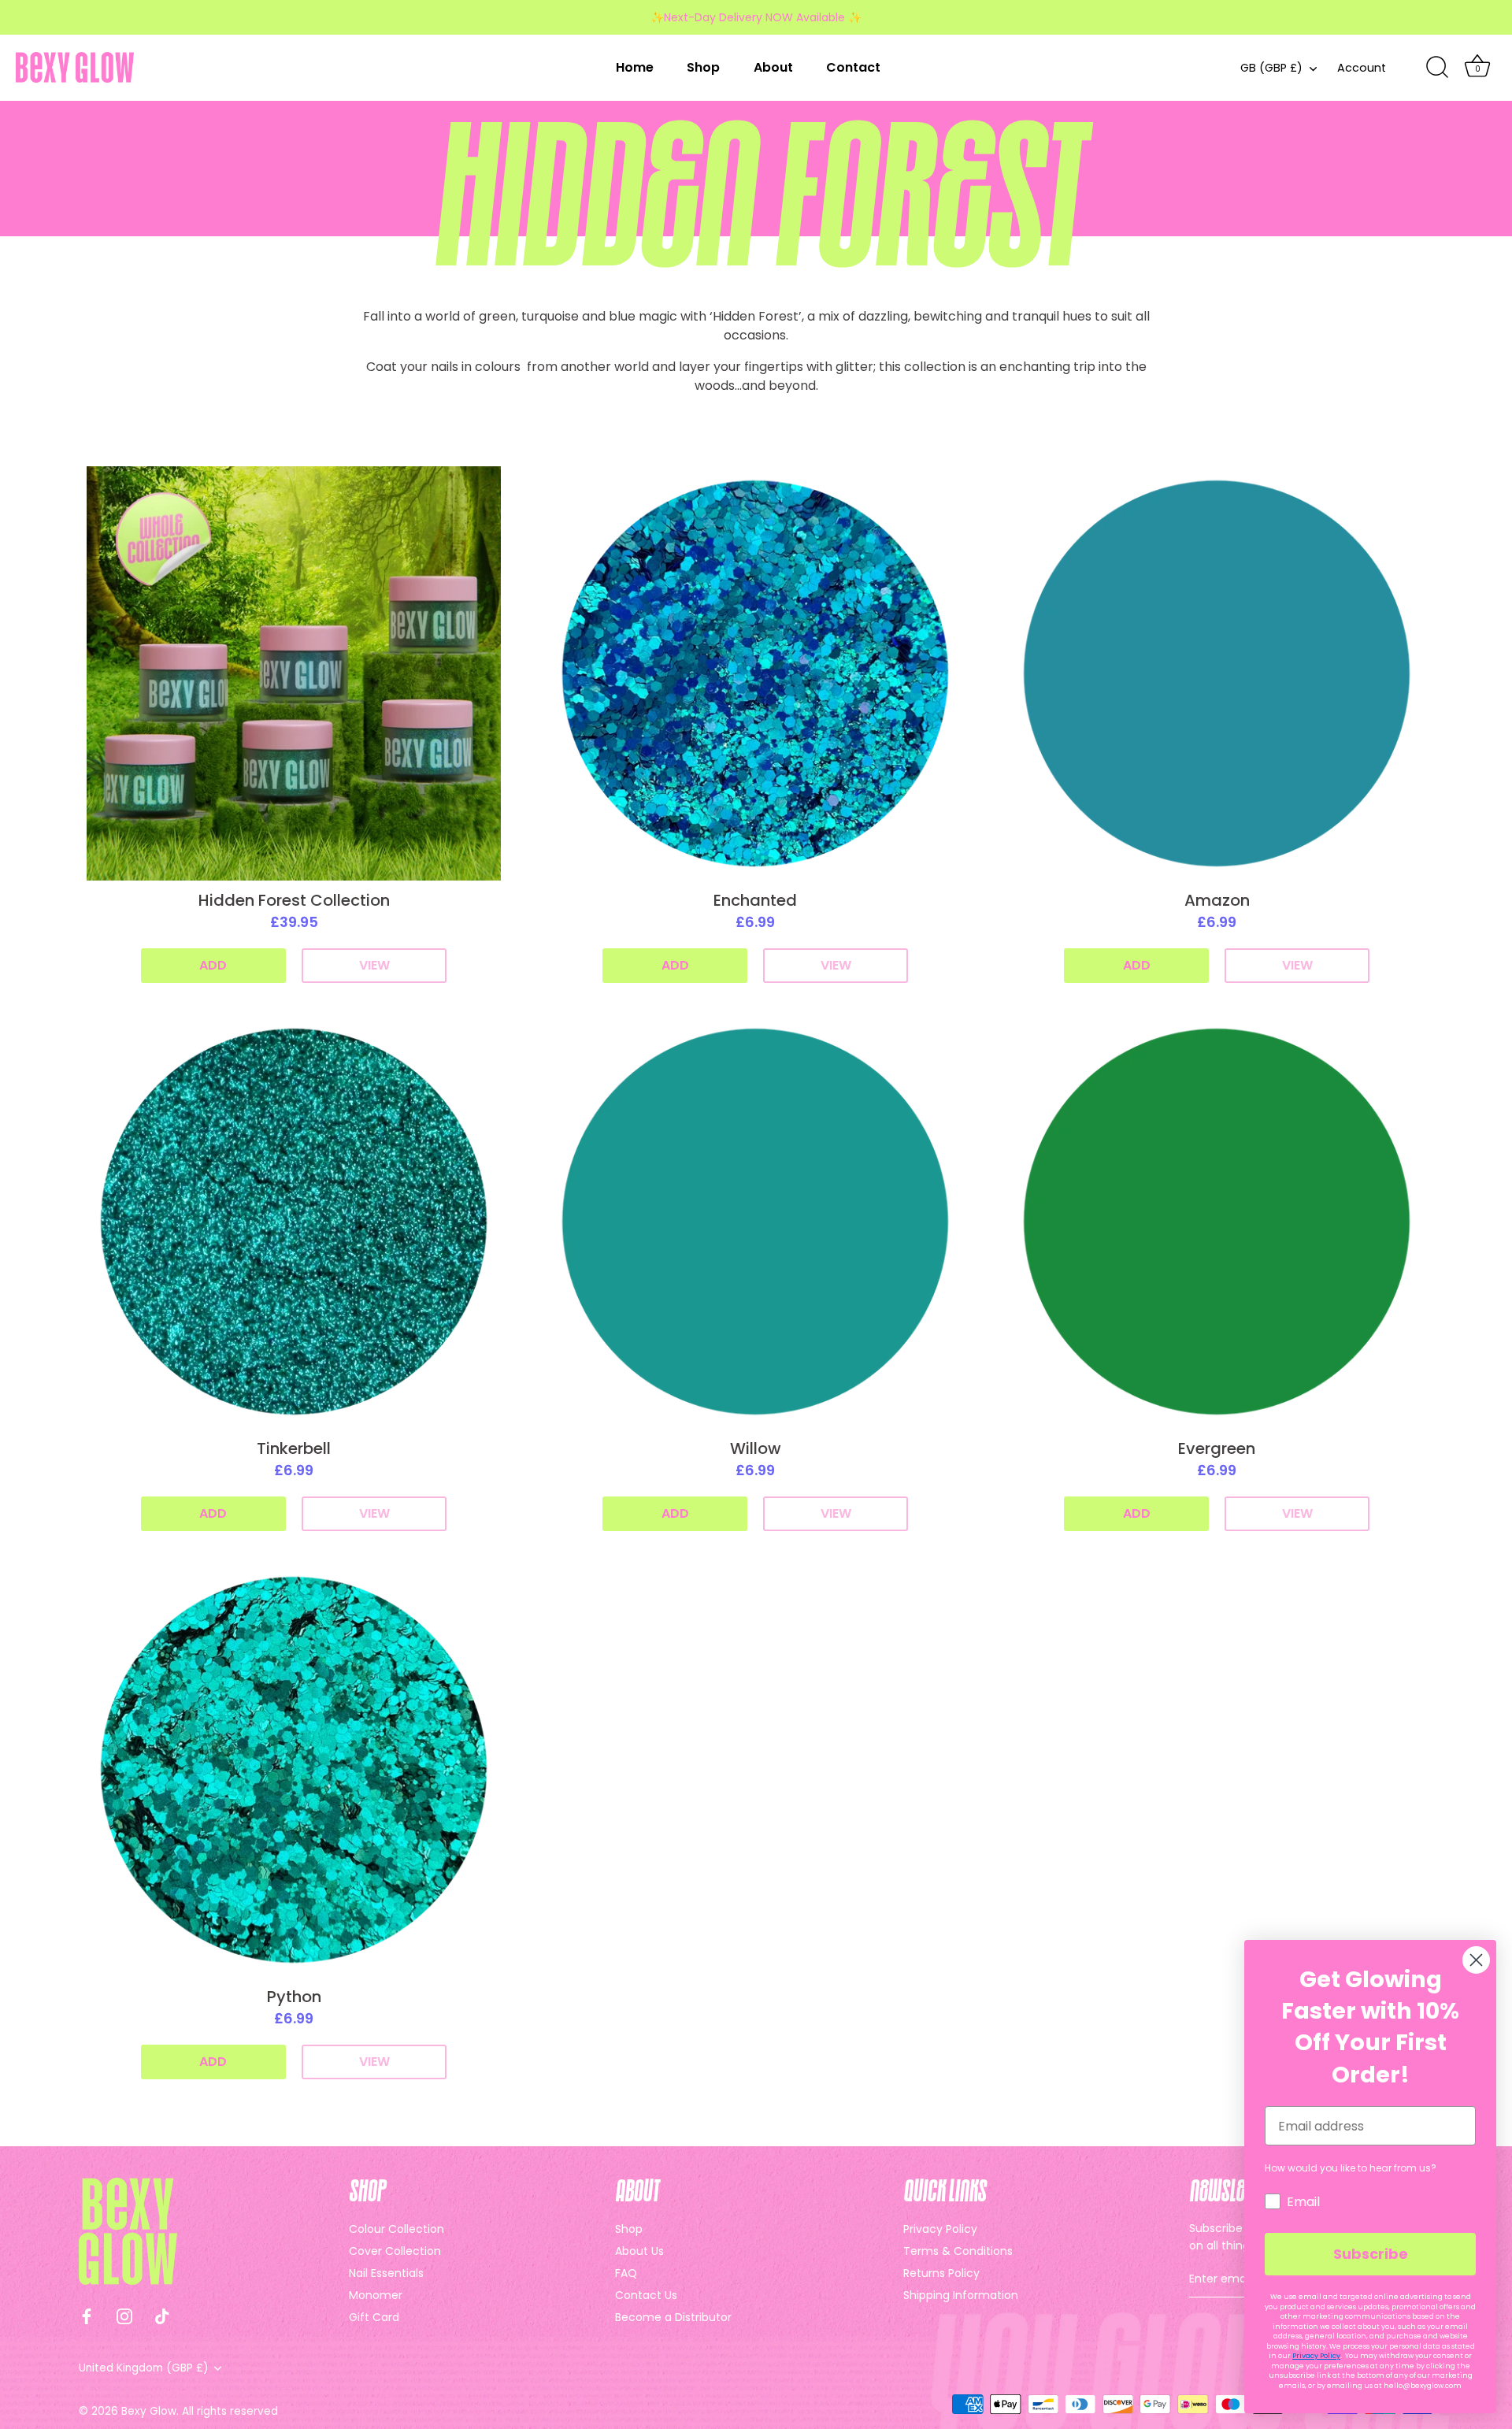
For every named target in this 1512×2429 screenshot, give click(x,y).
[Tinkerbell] (294, 1222)
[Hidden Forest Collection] (294, 673)
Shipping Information (961, 2295)
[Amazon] (1217, 673)
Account (1362, 68)
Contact (853, 67)
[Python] (294, 1770)
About (773, 67)
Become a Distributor (673, 2317)
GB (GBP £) (1271, 68)
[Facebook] (87, 2315)
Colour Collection (397, 2229)
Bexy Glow (149, 2411)
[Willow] (755, 1222)
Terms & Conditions (958, 2251)
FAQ (626, 2273)
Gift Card (374, 2317)
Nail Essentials (386, 2273)
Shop (703, 67)
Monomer (376, 2295)
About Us (639, 2251)
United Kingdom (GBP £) (144, 2368)
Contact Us (646, 2295)
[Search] (1437, 68)
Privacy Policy (940, 2229)
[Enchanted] (755, 673)
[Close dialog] (1476, 1960)
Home (635, 67)
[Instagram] (124, 2315)
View (374, 965)
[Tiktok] (162, 2315)
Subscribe (1371, 2254)
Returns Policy (941, 2273)
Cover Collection (395, 2251)
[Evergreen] (1217, 1222)
